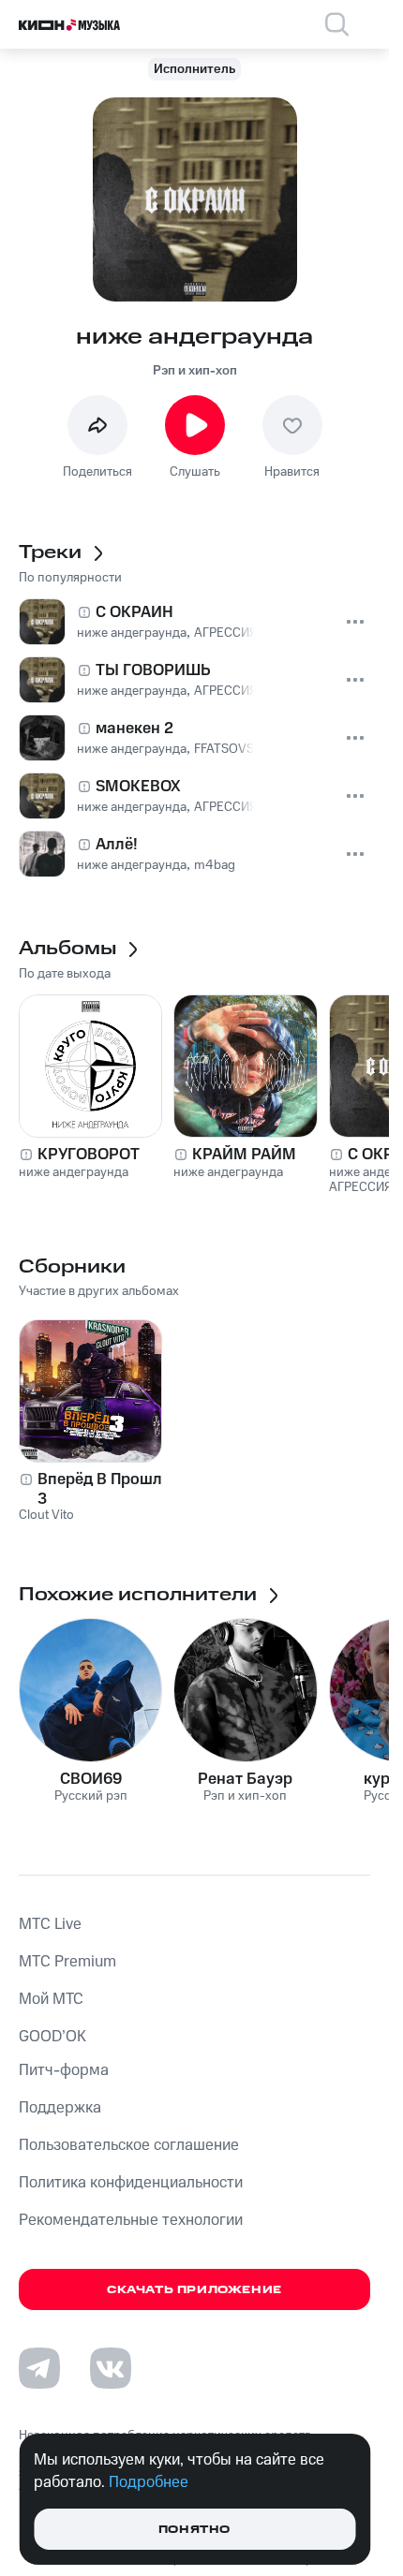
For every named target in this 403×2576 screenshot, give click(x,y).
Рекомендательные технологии (131, 2220)
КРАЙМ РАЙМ (244, 1155)
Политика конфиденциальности (131, 2183)
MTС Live (50, 1924)
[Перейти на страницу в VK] (111, 2368)
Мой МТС (51, 1999)
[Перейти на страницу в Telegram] (39, 2368)
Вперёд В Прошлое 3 (109, 1489)
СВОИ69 (91, 1779)
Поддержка (60, 2108)
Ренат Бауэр (245, 1779)
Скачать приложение (194, 2290)
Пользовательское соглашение (129, 2145)
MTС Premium (67, 1962)
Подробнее (149, 2482)
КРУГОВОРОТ (89, 1155)
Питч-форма (64, 2070)
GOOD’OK (52, 2037)
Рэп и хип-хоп (195, 371)
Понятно (194, 2530)
